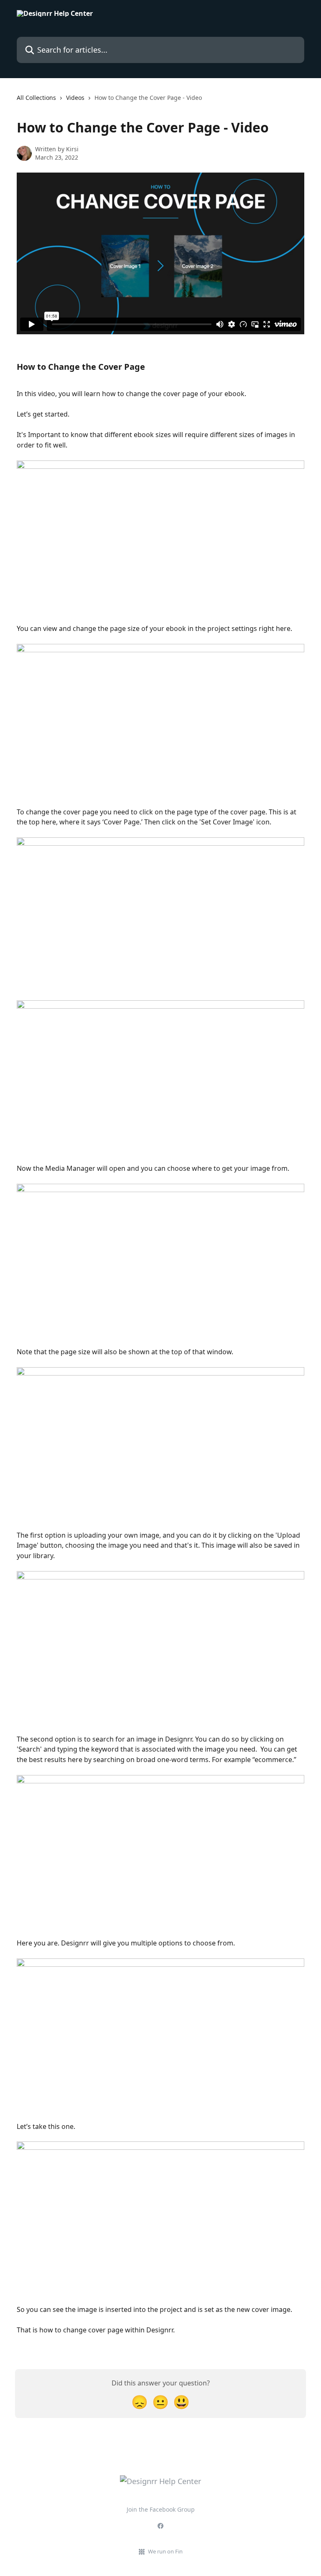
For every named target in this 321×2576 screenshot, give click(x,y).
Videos (75, 98)
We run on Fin (165, 2551)
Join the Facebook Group (161, 2509)
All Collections (36, 98)
